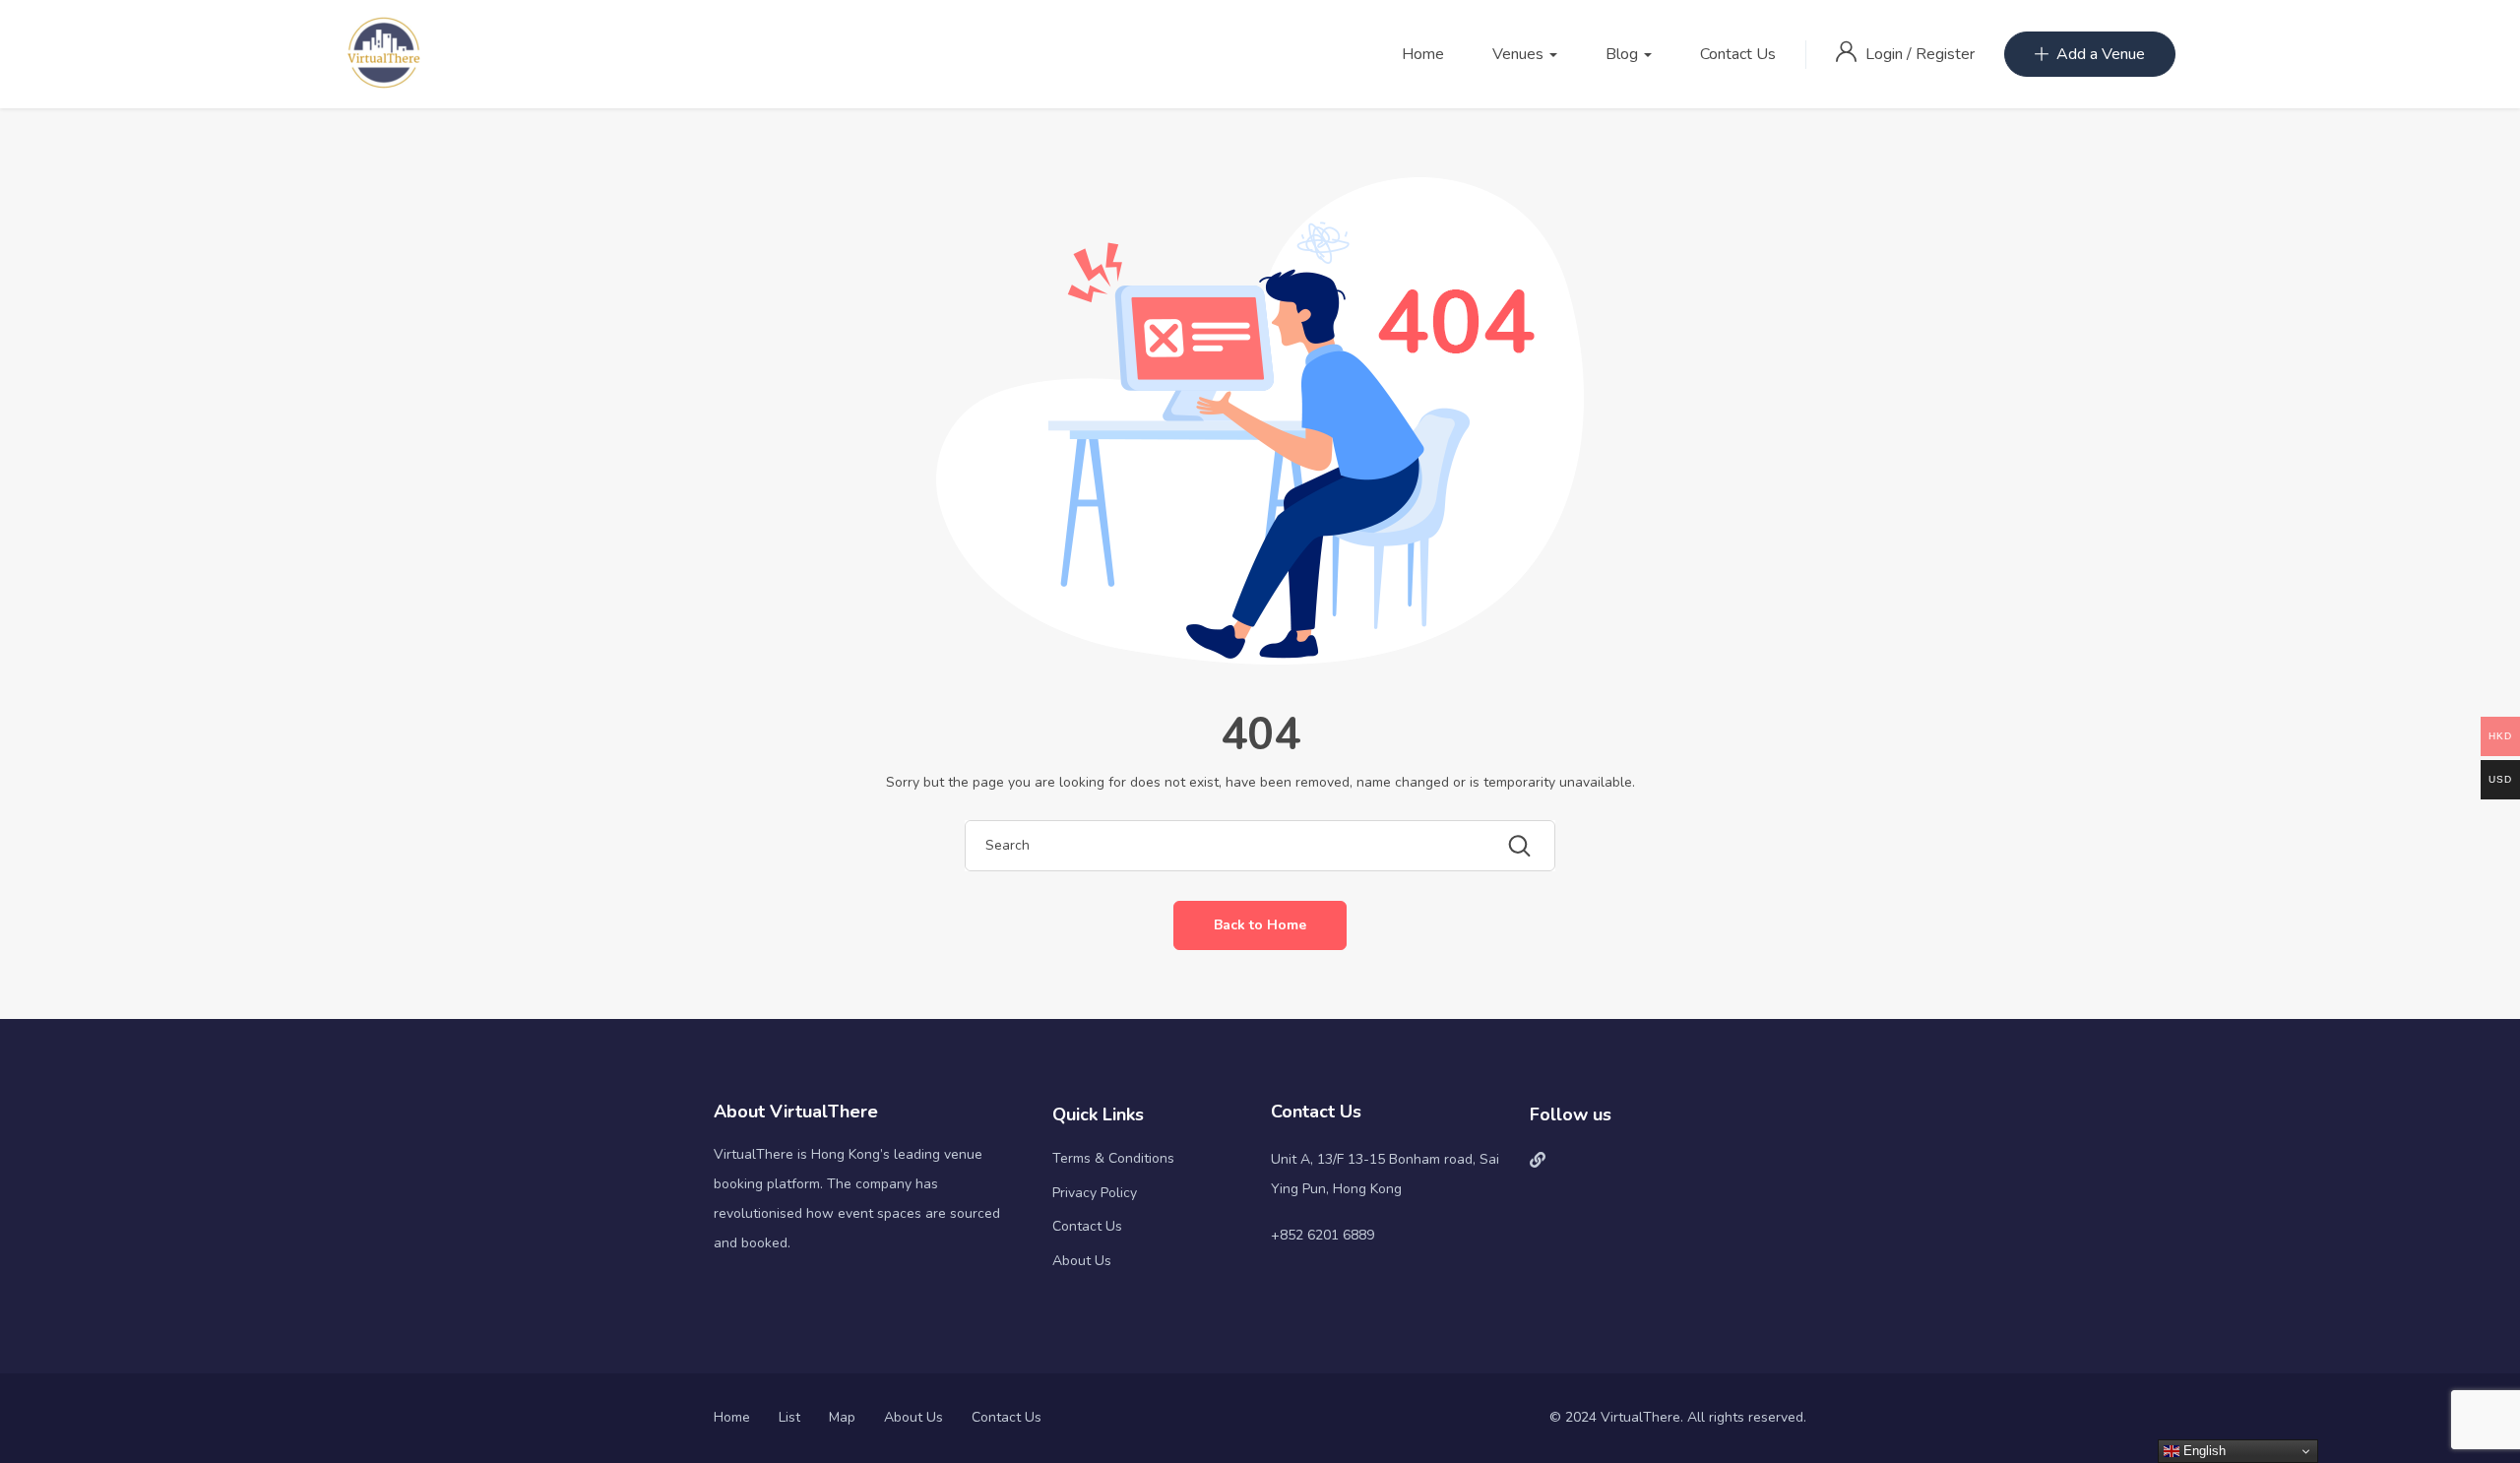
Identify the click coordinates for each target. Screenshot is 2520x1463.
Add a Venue (2101, 54)
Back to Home (1260, 925)
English (2203, 1451)
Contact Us (1738, 54)
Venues (1520, 54)
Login (1886, 54)
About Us (1082, 1261)
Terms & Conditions (1113, 1158)
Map (842, 1417)
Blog (1624, 54)
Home (1423, 54)
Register (1945, 54)
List (789, 1417)
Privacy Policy (1095, 1193)
